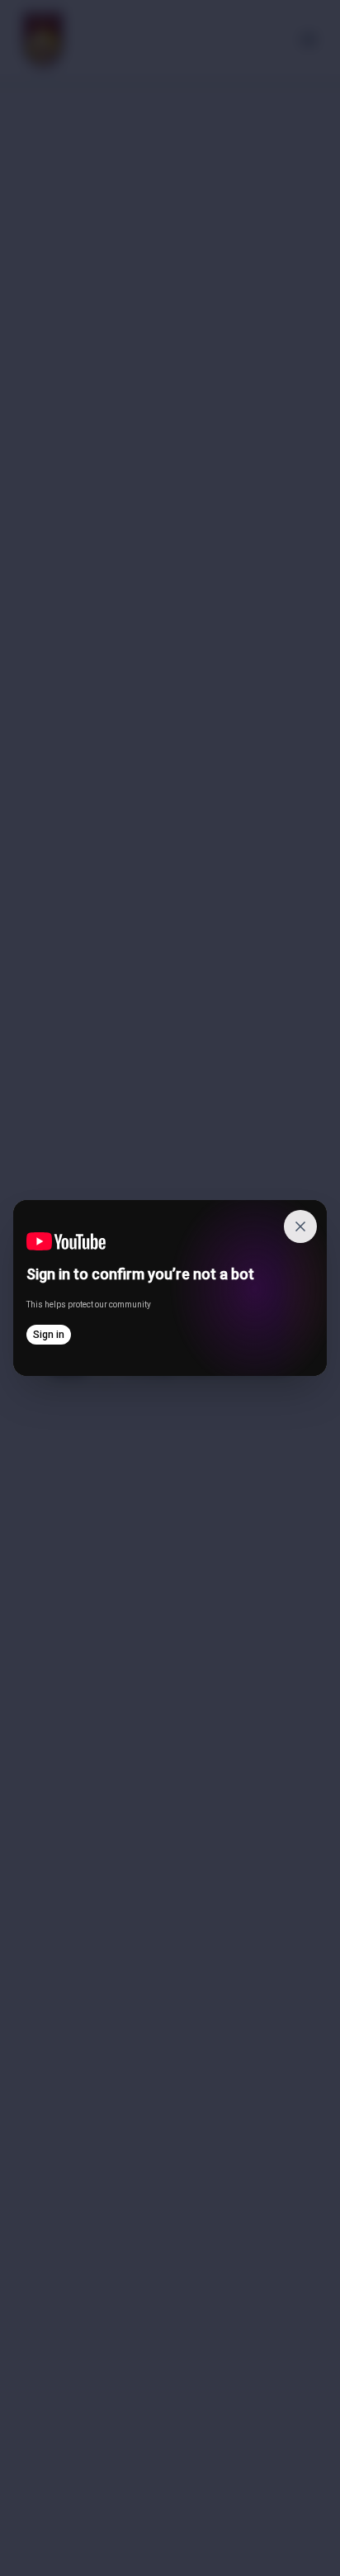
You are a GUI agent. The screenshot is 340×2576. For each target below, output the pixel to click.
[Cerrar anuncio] (300, 1226)
